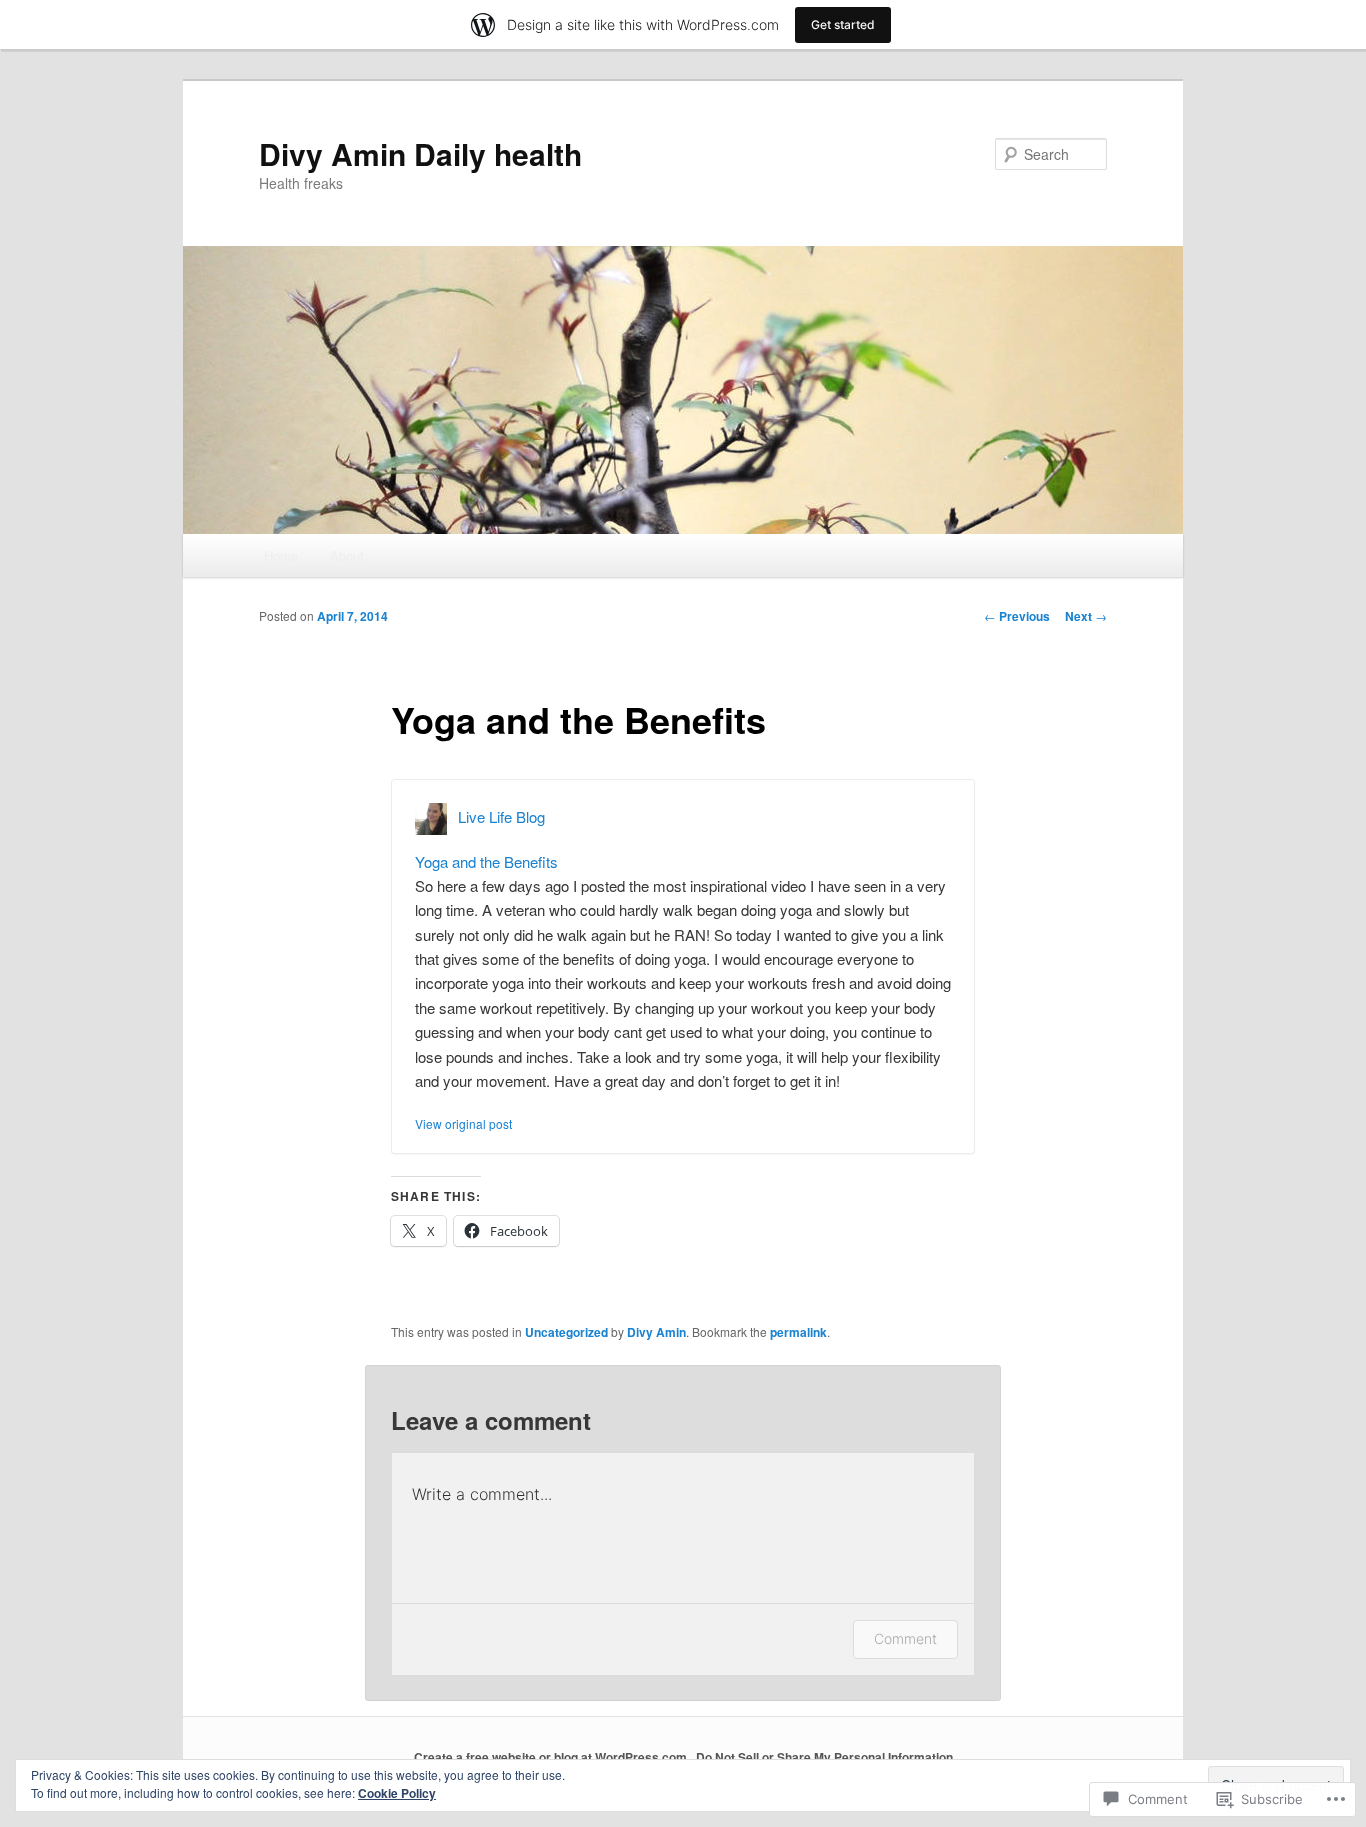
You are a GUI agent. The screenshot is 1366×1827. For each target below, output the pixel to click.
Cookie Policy (397, 1793)
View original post (463, 1123)
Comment (905, 1638)
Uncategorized (566, 1332)
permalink (798, 1332)
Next (1086, 616)
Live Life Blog (501, 815)
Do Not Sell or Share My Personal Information (824, 1757)
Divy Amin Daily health (420, 153)
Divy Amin (656, 1332)
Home (281, 555)
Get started (843, 24)
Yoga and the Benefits (486, 861)
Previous (1017, 616)
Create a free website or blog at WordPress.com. (552, 1757)
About (347, 555)
